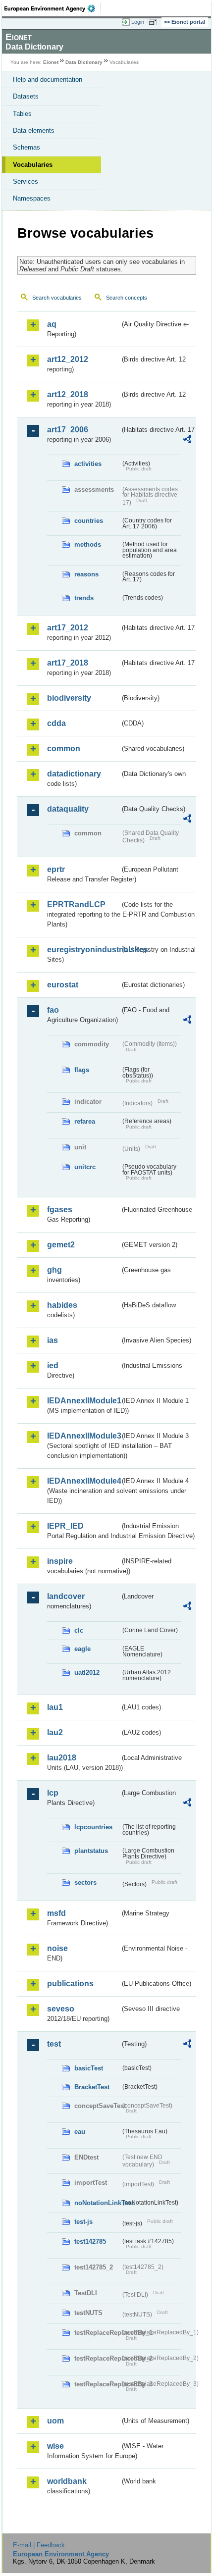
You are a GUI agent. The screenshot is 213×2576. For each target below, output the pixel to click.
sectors (85, 1882)
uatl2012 (87, 1673)
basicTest (89, 2068)
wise (55, 2446)
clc (79, 1630)
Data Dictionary (84, 62)
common (64, 748)
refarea (85, 1121)
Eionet (51, 62)
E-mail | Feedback (39, 2545)
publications (70, 1984)
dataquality (68, 809)
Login (138, 22)
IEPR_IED (65, 1526)
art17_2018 (68, 663)
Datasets (26, 96)
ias (53, 1340)
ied (53, 1365)
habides (62, 1305)
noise (57, 1948)
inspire (60, 1561)
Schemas (27, 147)
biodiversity (69, 698)
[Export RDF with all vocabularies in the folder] (187, 440)
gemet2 (61, 1245)
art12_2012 (68, 359)
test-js (83, 2222)
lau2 (55, 1732)
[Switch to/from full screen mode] (155, 22)
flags (82, 1070)
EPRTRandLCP (76, 904)
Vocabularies (33, 165)
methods (88, 544)
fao (53, 1010)
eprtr (56, 869)
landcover (66, 1596)
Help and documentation (48, 79)
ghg (54, 1270)
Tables (22, 114)
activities (88, 464)
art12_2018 (68, 394)
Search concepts (127, 298)
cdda (56, 723)
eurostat (63, 985)
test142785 (90, 2241)
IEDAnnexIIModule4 (83, 1481)
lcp (53, 1793)
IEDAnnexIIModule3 (83, 1436)
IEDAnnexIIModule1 (83, 1401)
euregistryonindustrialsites (83, 950)
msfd (56, 1913)
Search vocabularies (57, 298)
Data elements (34, 130)
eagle (82, 1649)
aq (52, 324)
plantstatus (91, 1851)
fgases (60, 1210)
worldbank (67, 2481)
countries (89, 521)
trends (84, 598)
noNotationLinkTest (97, 2203)
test (54, 2044)
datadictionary (74, 774)
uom (55, 2421)
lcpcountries (93, 1827)
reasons (86, 574)
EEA (53, 8)
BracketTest (92, 2087)
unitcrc (85, 1167)
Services (26, 181)
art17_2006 (68, 430)
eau (80, 2132)
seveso (61, 2009)
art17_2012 (68, 628)
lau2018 (62, 1758)
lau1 (55, 1707)
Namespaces (32, 198)
